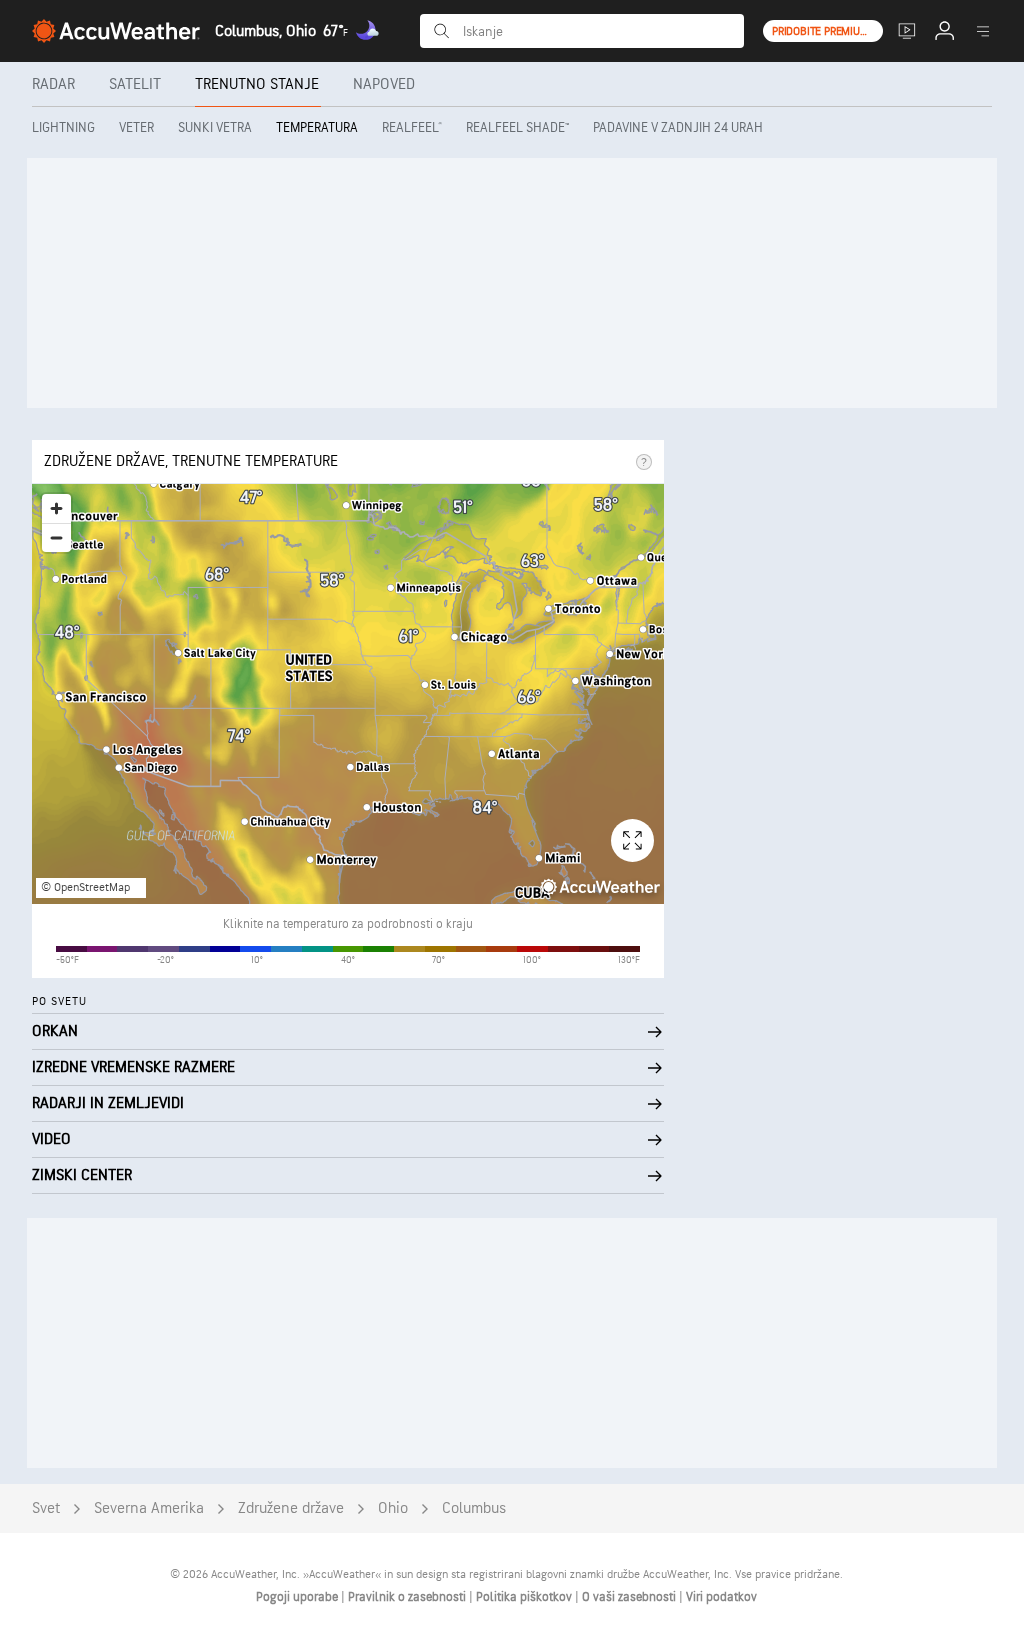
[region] (348, 694)
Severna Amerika (149, 1508)
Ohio (393, 1508)
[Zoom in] (56, 508)
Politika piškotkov (525, 1597)
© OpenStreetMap (85, 887)
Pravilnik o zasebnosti (408, 1597)
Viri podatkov (721, 1597)
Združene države (291, 1508)
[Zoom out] (56, 537)
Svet (46, 1508)
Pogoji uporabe (298, 1597)
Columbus (474, 1508)
